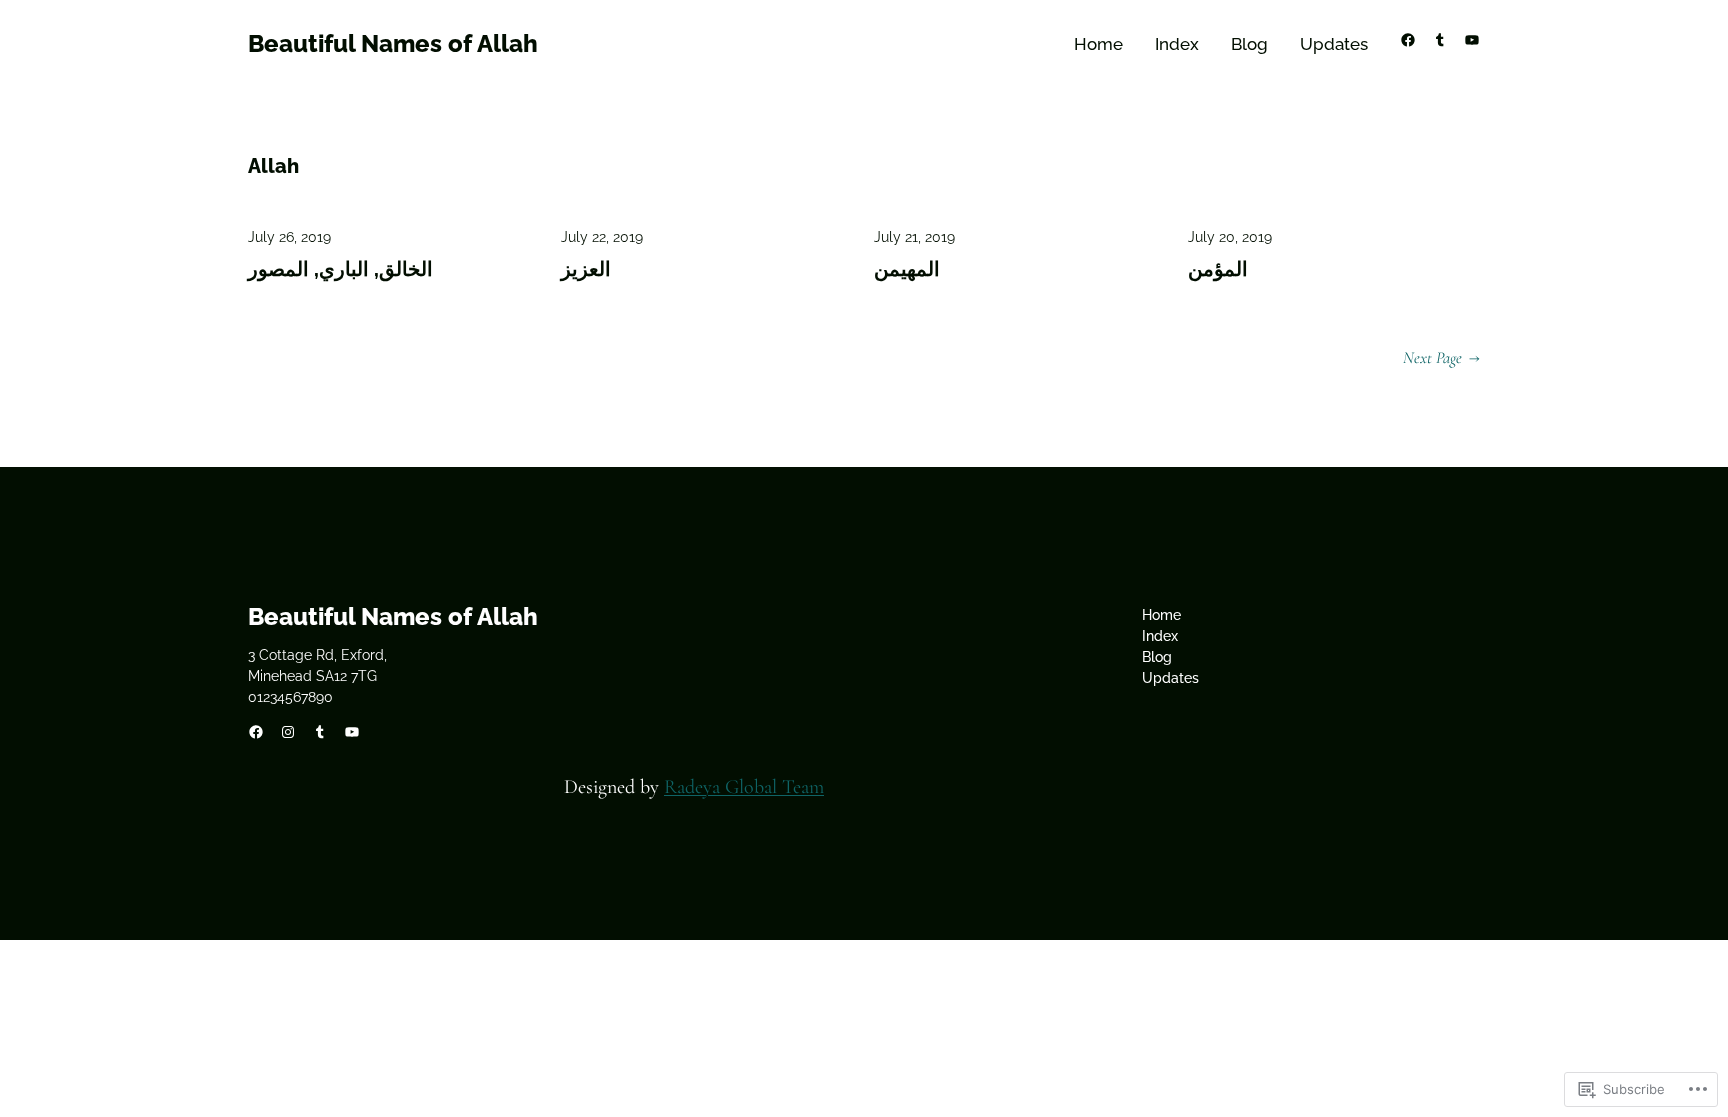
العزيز (586, 269)
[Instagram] (288, 732)
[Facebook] (1408, 40)
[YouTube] (1472, 40)
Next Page (1441, 358)
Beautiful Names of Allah (393, 43)
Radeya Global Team (744, 787)
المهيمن (907, 269)
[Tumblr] (1440, 40)
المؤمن (1218, 269)
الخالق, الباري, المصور (340, 269)
